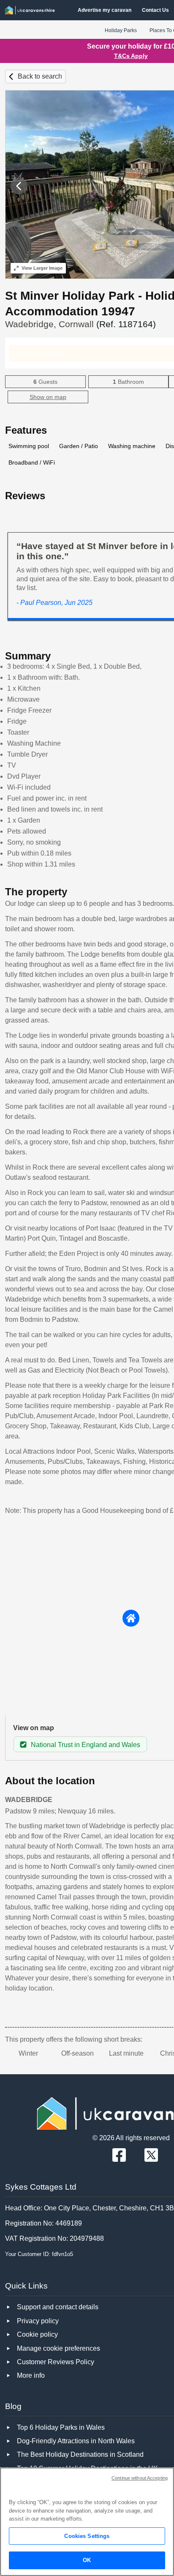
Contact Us (155, 10)
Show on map (48, 397)
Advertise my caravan (105, 10)
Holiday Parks (121, 30)
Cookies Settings (87, 2536)
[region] (87, 2522)
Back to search (40, 76)
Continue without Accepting (140, 2478)
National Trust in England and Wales (86, 1745)
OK (87, 2560)
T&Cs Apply (131, 56)
